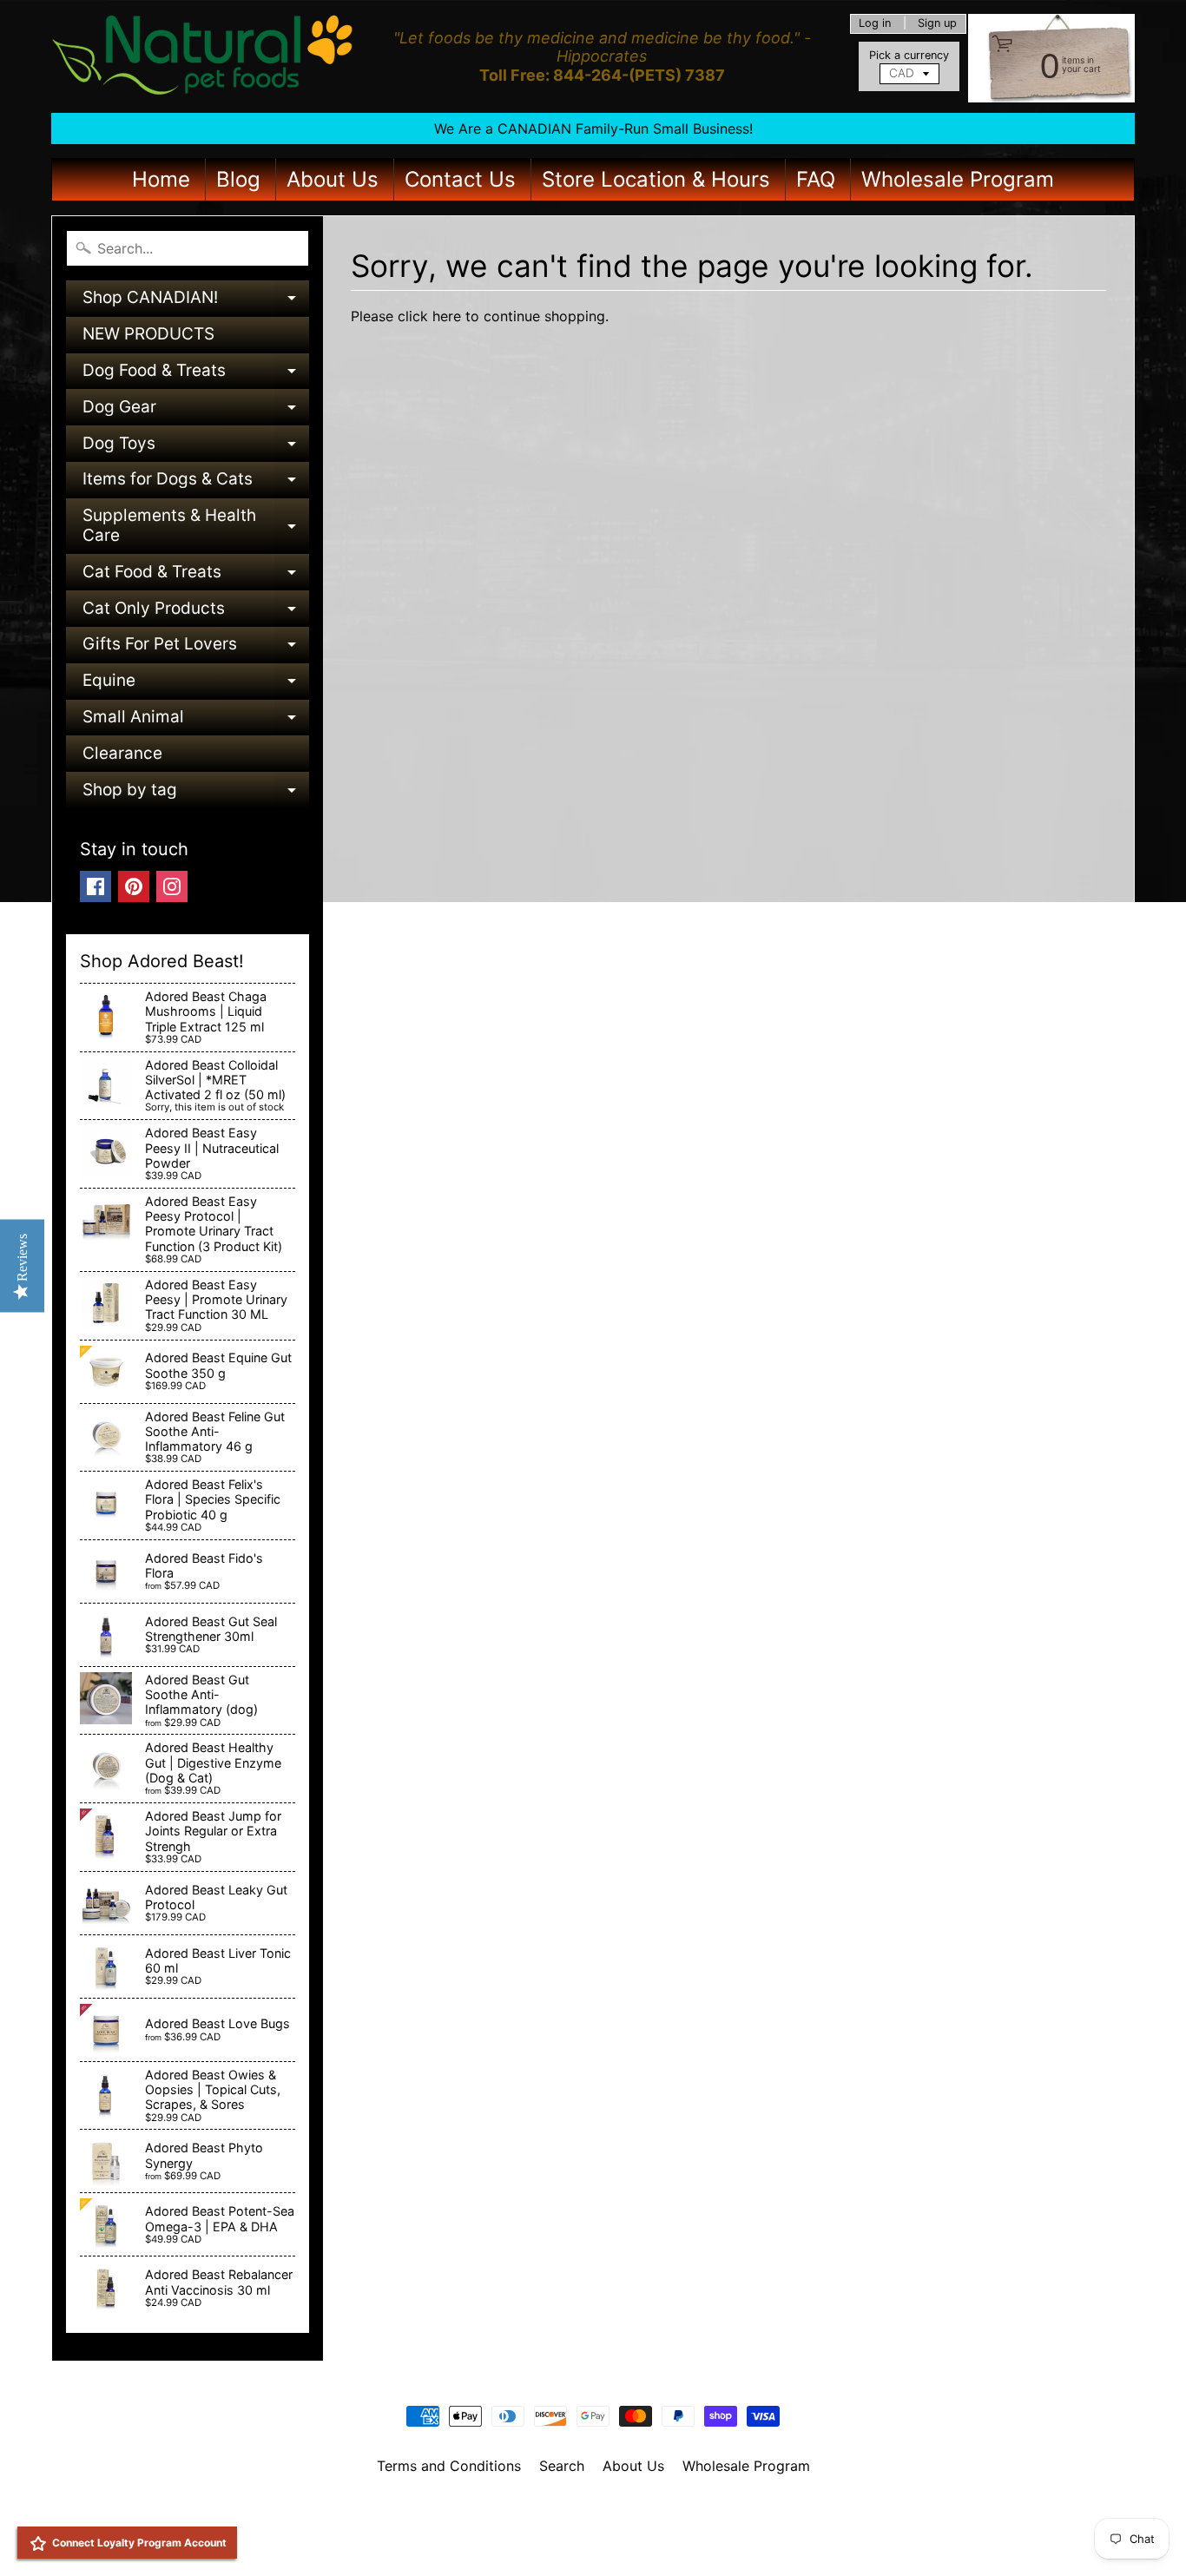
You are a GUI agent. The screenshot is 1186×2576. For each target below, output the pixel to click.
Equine (196, 685)
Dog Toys (196, 448)
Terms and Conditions (449, 2466)
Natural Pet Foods (587, 2511)
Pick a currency (909, 55)
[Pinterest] (134, 886)
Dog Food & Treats (196, 375)
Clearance (122, 753)
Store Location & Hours (656, 179)
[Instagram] (172, 886)
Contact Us (460, 179)
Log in (875, 24)
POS (528, 2540)
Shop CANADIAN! (196, 302)
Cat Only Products (196, 613)
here (447, 316)
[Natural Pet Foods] (203, 56)
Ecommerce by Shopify (615, 2540)
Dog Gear (196, 411)
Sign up (937, 24)
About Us (333, 179)
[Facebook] (96, 886)
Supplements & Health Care (196, 527)
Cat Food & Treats (196, 576)
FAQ (816, 179)
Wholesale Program (958, 179)
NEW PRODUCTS (148, 334)
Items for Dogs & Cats (196, 483)
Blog (238, 179)
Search (562, 2466)
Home (161, 179)
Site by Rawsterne (593, 2526)
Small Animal (196, 721)
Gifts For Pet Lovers (196, 648)
